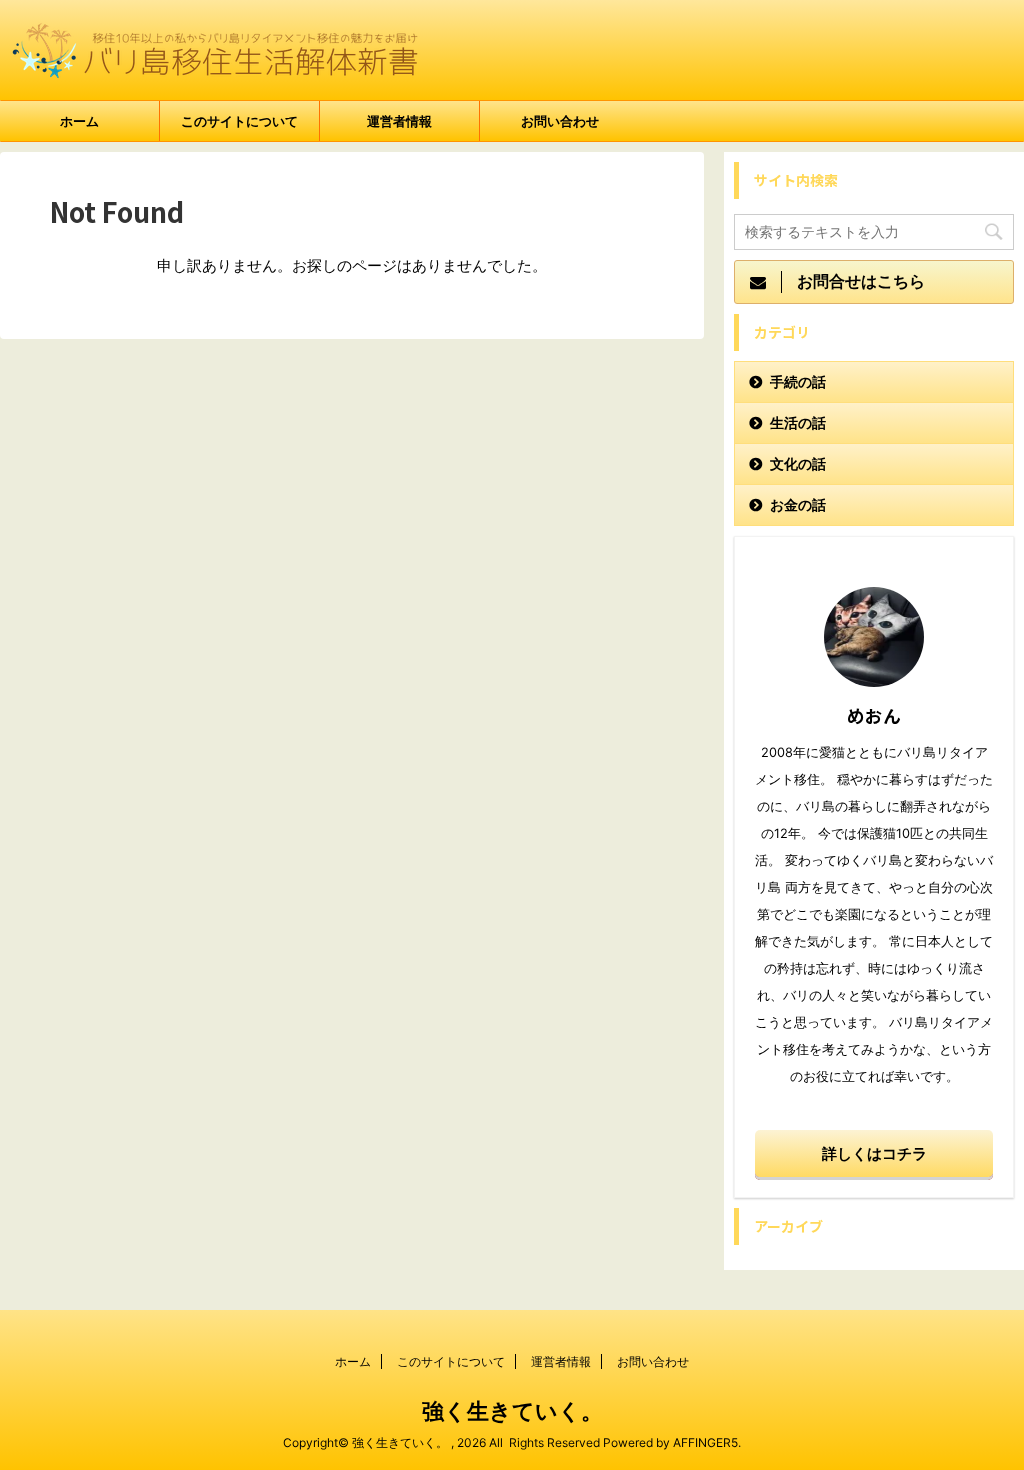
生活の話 (798, 422)
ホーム (79, 121)
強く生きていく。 (512, 1411)
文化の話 (798, 463)
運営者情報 (399, 121)
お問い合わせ (560, 121)
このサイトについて (239, 121)
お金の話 (798, 504)
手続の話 (798, 381)
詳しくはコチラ (874, 1153)
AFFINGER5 (705, 1442)
